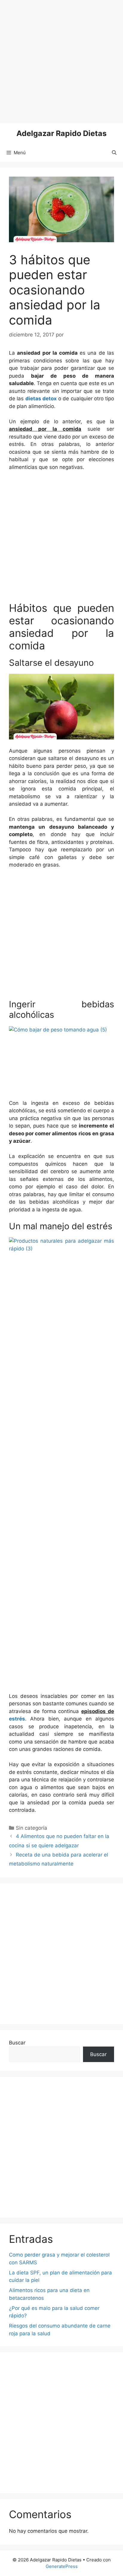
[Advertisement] (61, 61)
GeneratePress (62, 2566)
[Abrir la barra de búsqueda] (114, 153)
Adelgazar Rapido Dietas (61, 133)
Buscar (17, 2043)
